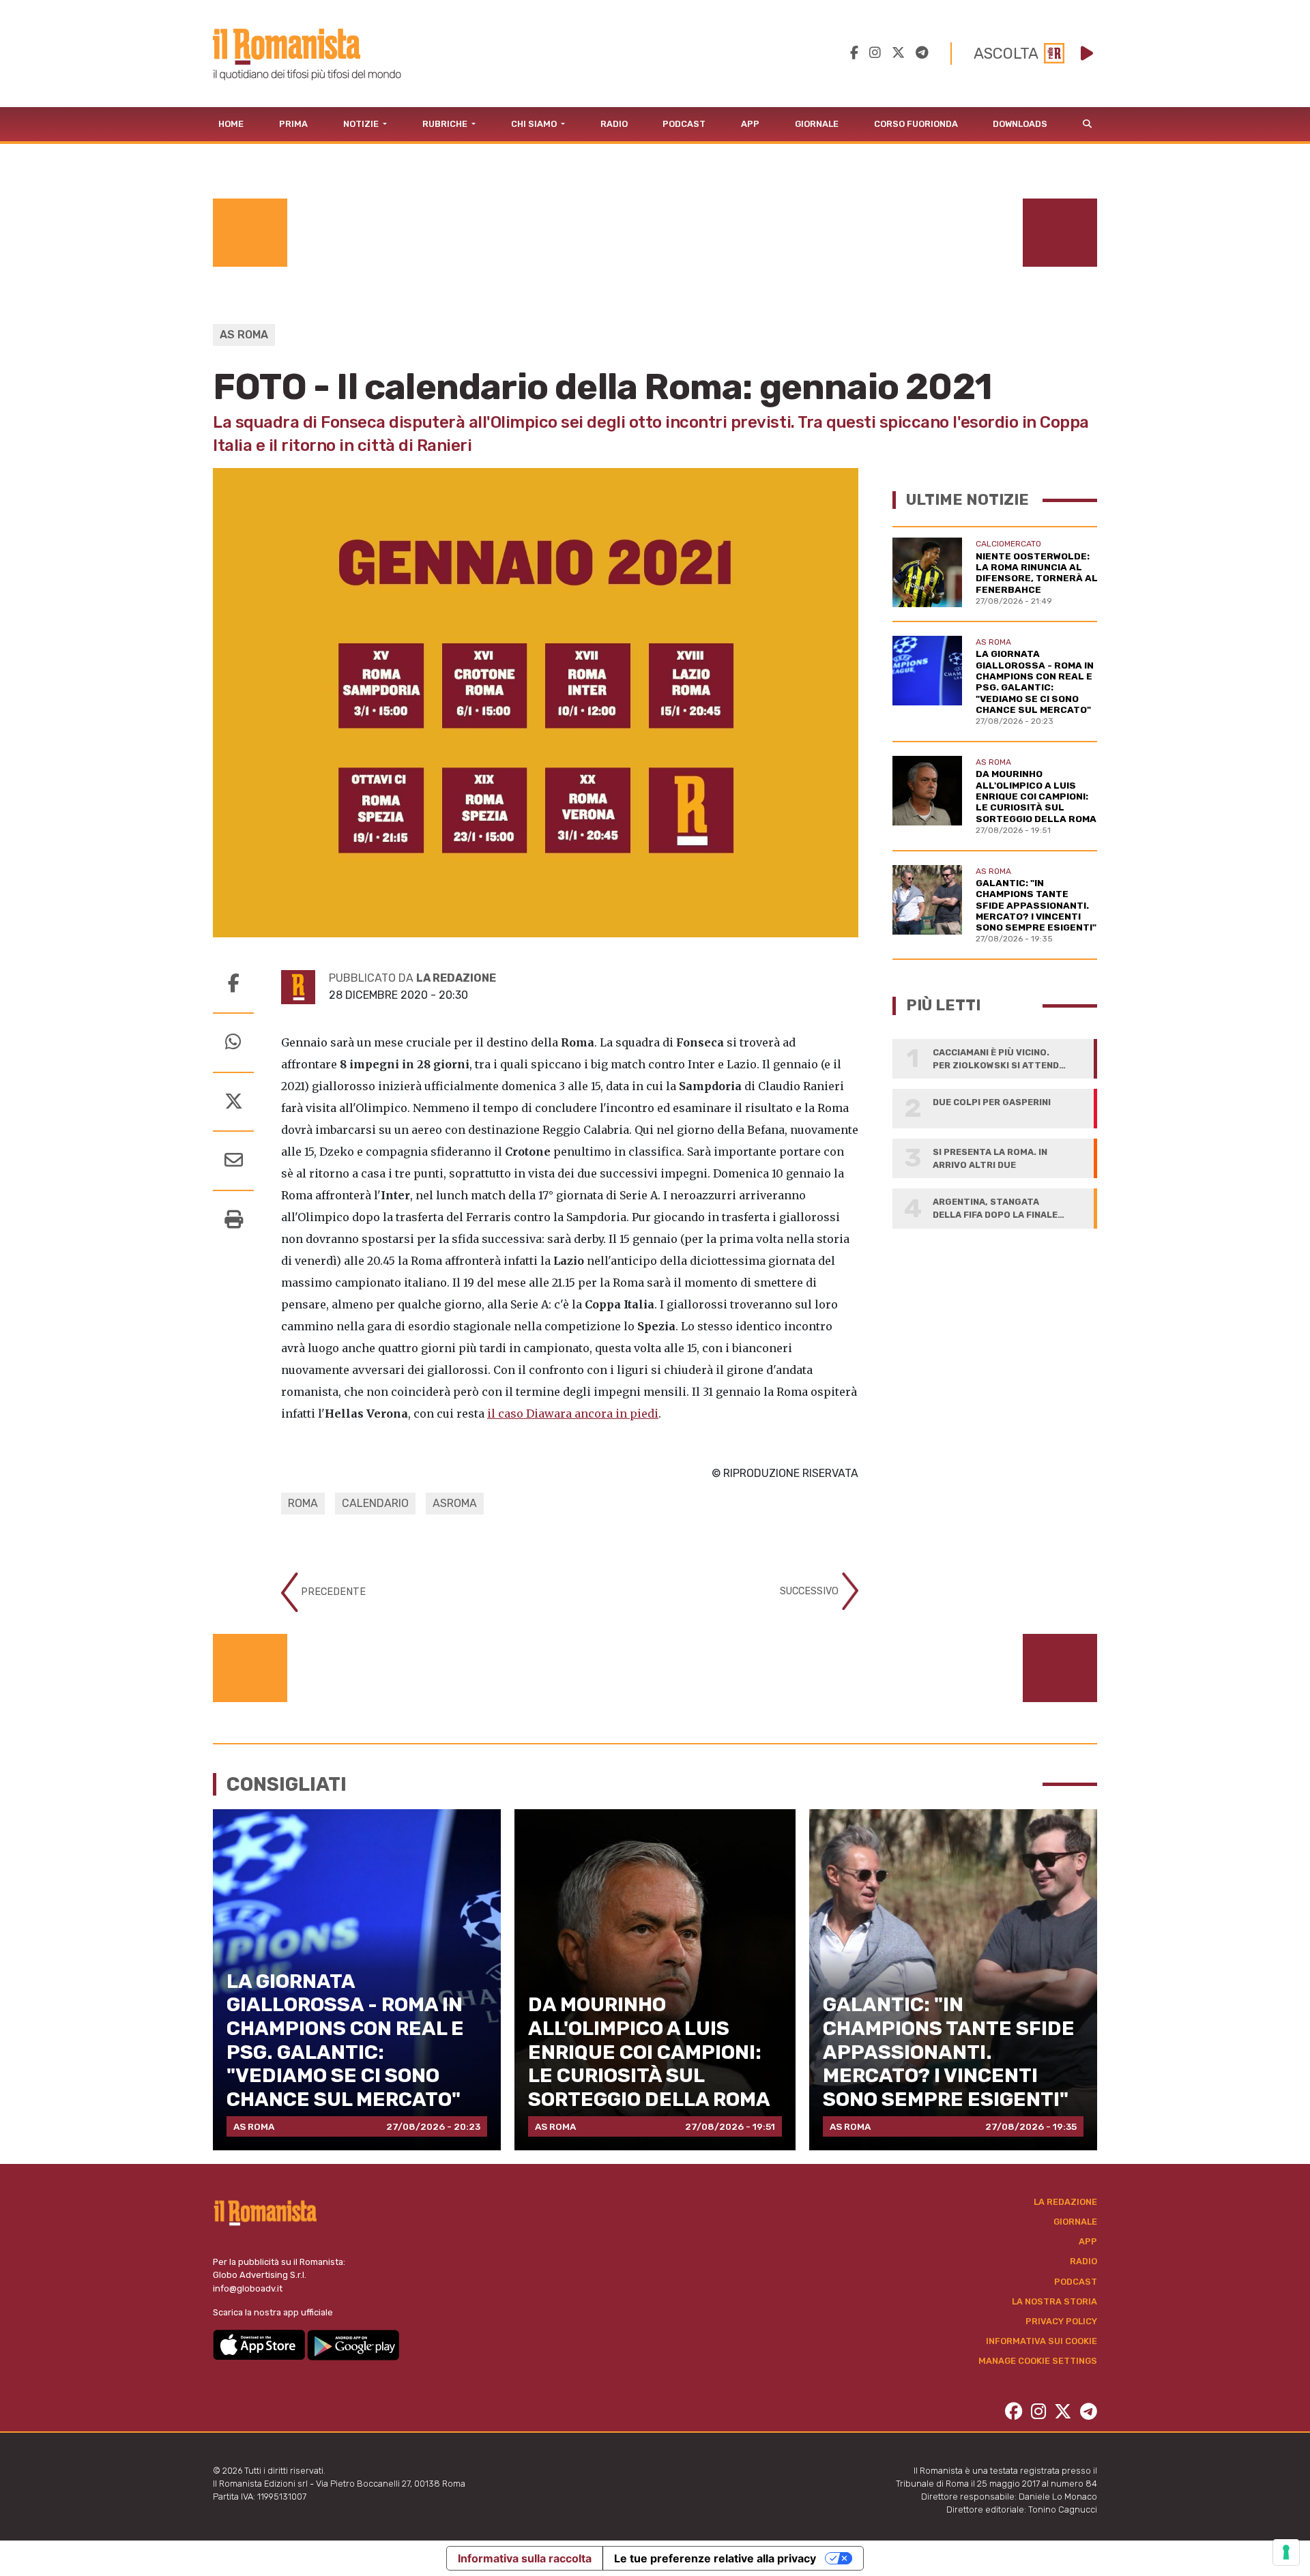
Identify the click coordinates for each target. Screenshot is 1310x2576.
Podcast (684, 124)
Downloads (1020, 124)
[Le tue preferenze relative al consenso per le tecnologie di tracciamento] (1286, 2552)
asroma (455, 1503)
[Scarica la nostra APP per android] (353, 2344)
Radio (614, 124)
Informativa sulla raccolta (525, 2558)
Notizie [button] (362, 124)
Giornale (817, 124)
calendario (375, 1503)
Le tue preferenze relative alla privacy (715, 2558)
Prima (293, 124)
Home (231, 124)
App (750, 124)
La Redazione (1065, 2202)
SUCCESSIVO (811, 1591)
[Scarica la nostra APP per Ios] (260, 2344)
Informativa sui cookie (1042, 2341)
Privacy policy (1061, 2321)
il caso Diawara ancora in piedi (573, 1414)
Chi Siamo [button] (535, 124)
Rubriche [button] (446, 124)
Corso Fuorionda (916, 124)
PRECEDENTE (332, 1591)
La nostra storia (1054, 2301)
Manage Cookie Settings (1038, 2361)
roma (303, 1503)
